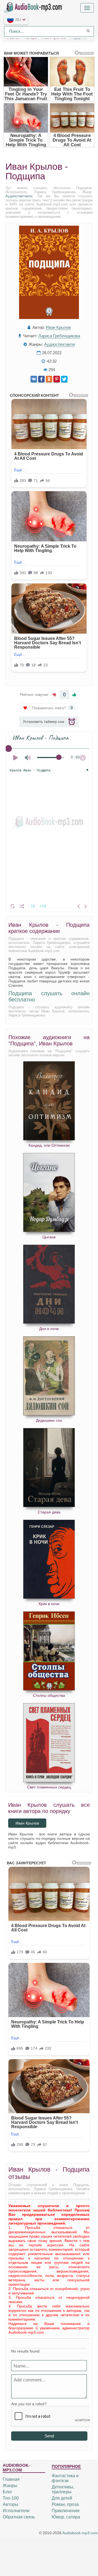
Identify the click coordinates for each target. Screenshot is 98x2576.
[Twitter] (64, 379)
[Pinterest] (57, 379)
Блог (7, 2492)
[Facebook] (41, 379)
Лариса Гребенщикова (59, 336)
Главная (11, 2479)
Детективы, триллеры (63, 2489)
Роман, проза (65, 2504)
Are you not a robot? (29, 2404)
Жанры (10, 2486)
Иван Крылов (58, 327)
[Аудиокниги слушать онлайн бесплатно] (34, 7)
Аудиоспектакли (19, 196)
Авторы (10, 2504)
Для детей (62, 2498)
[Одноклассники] (49, 379)
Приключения (66, 2511)
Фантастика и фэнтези (65, 2478)
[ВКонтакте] (34, 379)
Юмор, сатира (66, 2517)
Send (49, 2436)
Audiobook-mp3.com (80, 2533)
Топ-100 (11, 2498)
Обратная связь (19, 2517)
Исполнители (16, 2511)
